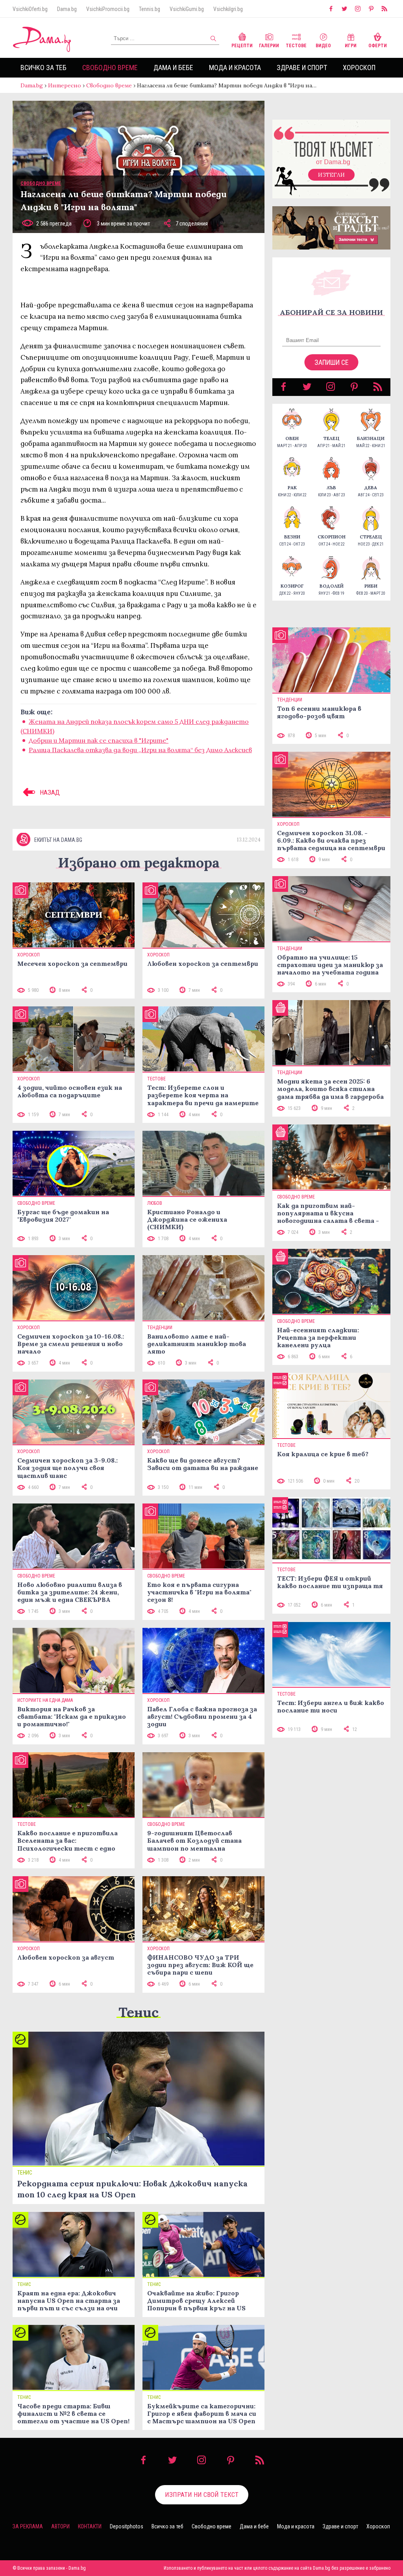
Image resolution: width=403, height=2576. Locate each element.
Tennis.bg (150, 9)
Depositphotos (127, 2526)
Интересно (65, 85)
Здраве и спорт (302, 67)
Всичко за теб (43, 67)
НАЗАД (49, 792)
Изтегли (331, 175)
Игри (351, 46)
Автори (60, 2526)
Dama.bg (67, 9)
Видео (323, 46)
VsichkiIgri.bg (228, 9)
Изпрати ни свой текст (202, 2495)
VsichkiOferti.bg (30, 9)
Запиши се (332, 362)
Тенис (139, 2012)
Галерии (269, 46)
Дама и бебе (173, 67)
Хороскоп (359, 67)
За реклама (28, 2526)
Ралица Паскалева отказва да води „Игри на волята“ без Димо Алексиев (140, 750)
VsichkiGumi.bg (187, 9)
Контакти (90, 2526)
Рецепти (242, 46)
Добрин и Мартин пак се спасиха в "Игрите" (99, 740)
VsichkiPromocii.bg (108, 9)
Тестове (296, 46)
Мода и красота (235, 67)
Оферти (378, 46)
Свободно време (110, 67)
